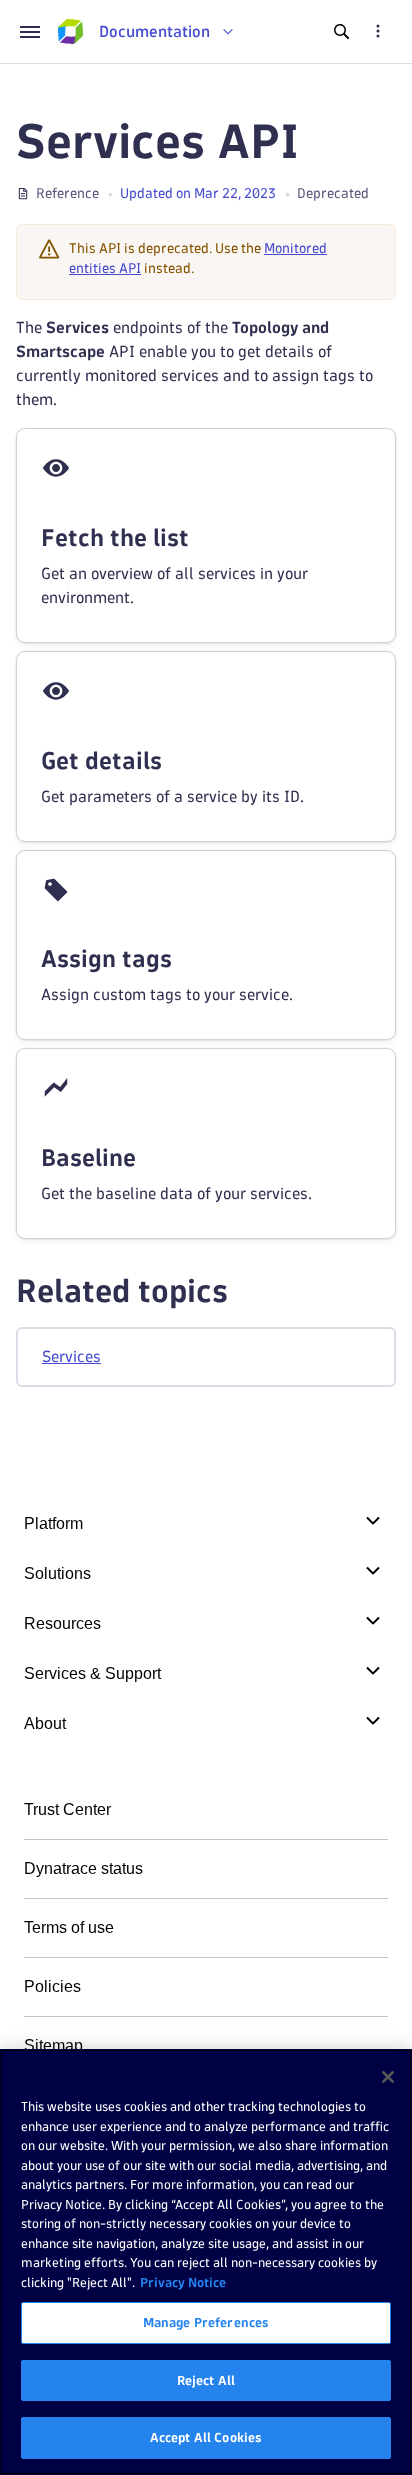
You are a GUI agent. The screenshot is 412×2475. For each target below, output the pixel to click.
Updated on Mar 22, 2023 (198, 193)
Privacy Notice (183, 2282)
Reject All (206, 2380)
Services (71, 1356)
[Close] (388, 2077)
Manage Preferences (206, 2322)
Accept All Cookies (206, 2437)
